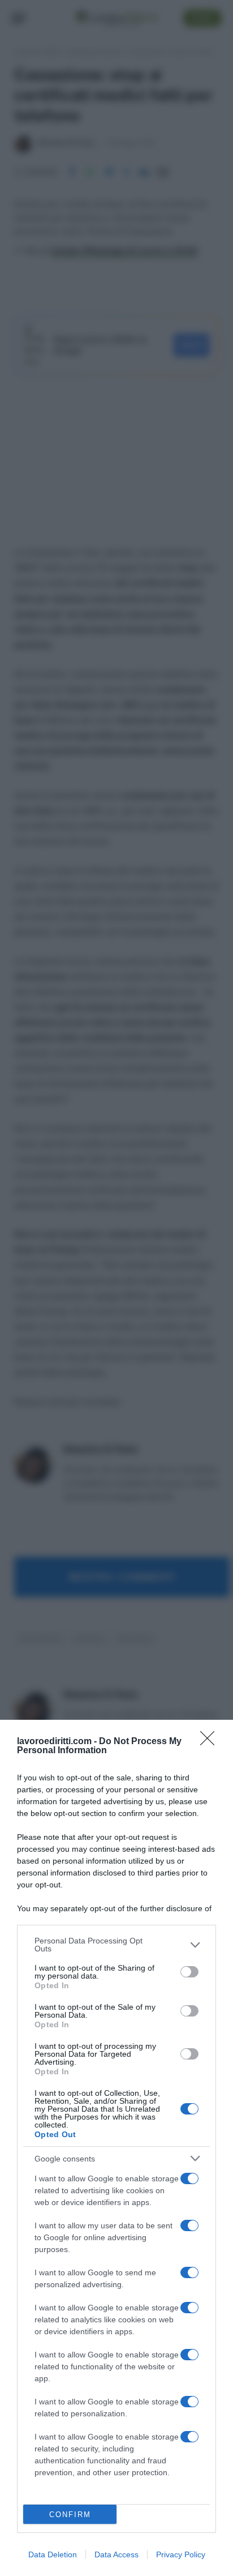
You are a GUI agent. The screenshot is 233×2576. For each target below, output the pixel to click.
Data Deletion (53, 2554)
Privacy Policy (181, 2554)
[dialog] (116, 2148)
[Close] (211, 1742)
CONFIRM (70, 2515)
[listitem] (116, 1945)
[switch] (189, 1972)
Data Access (116, 2554)
